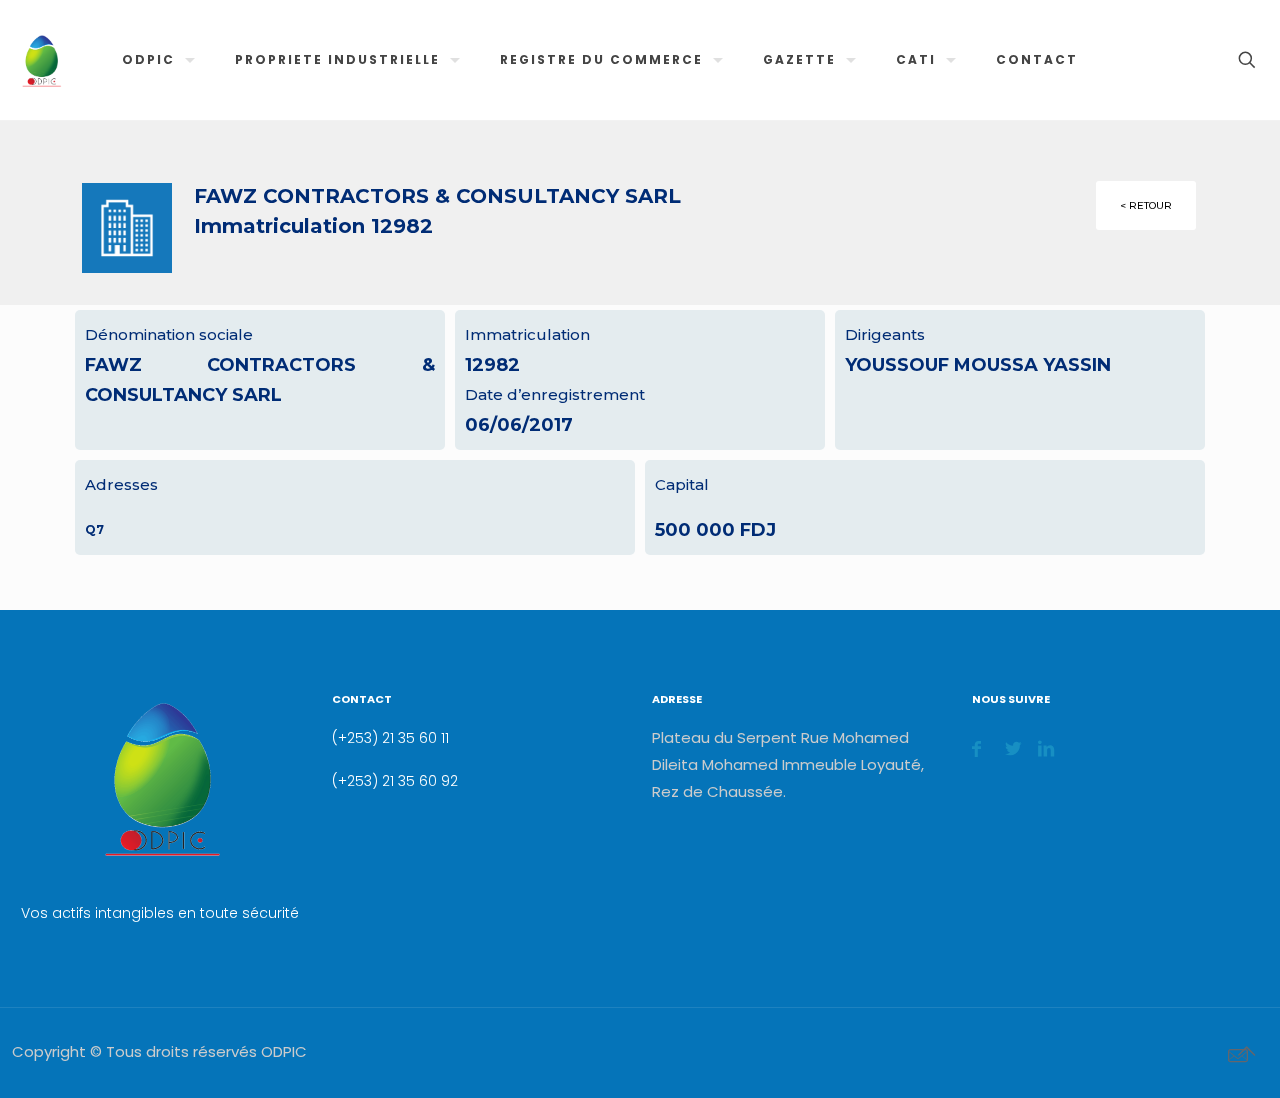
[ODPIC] (41, 60)
